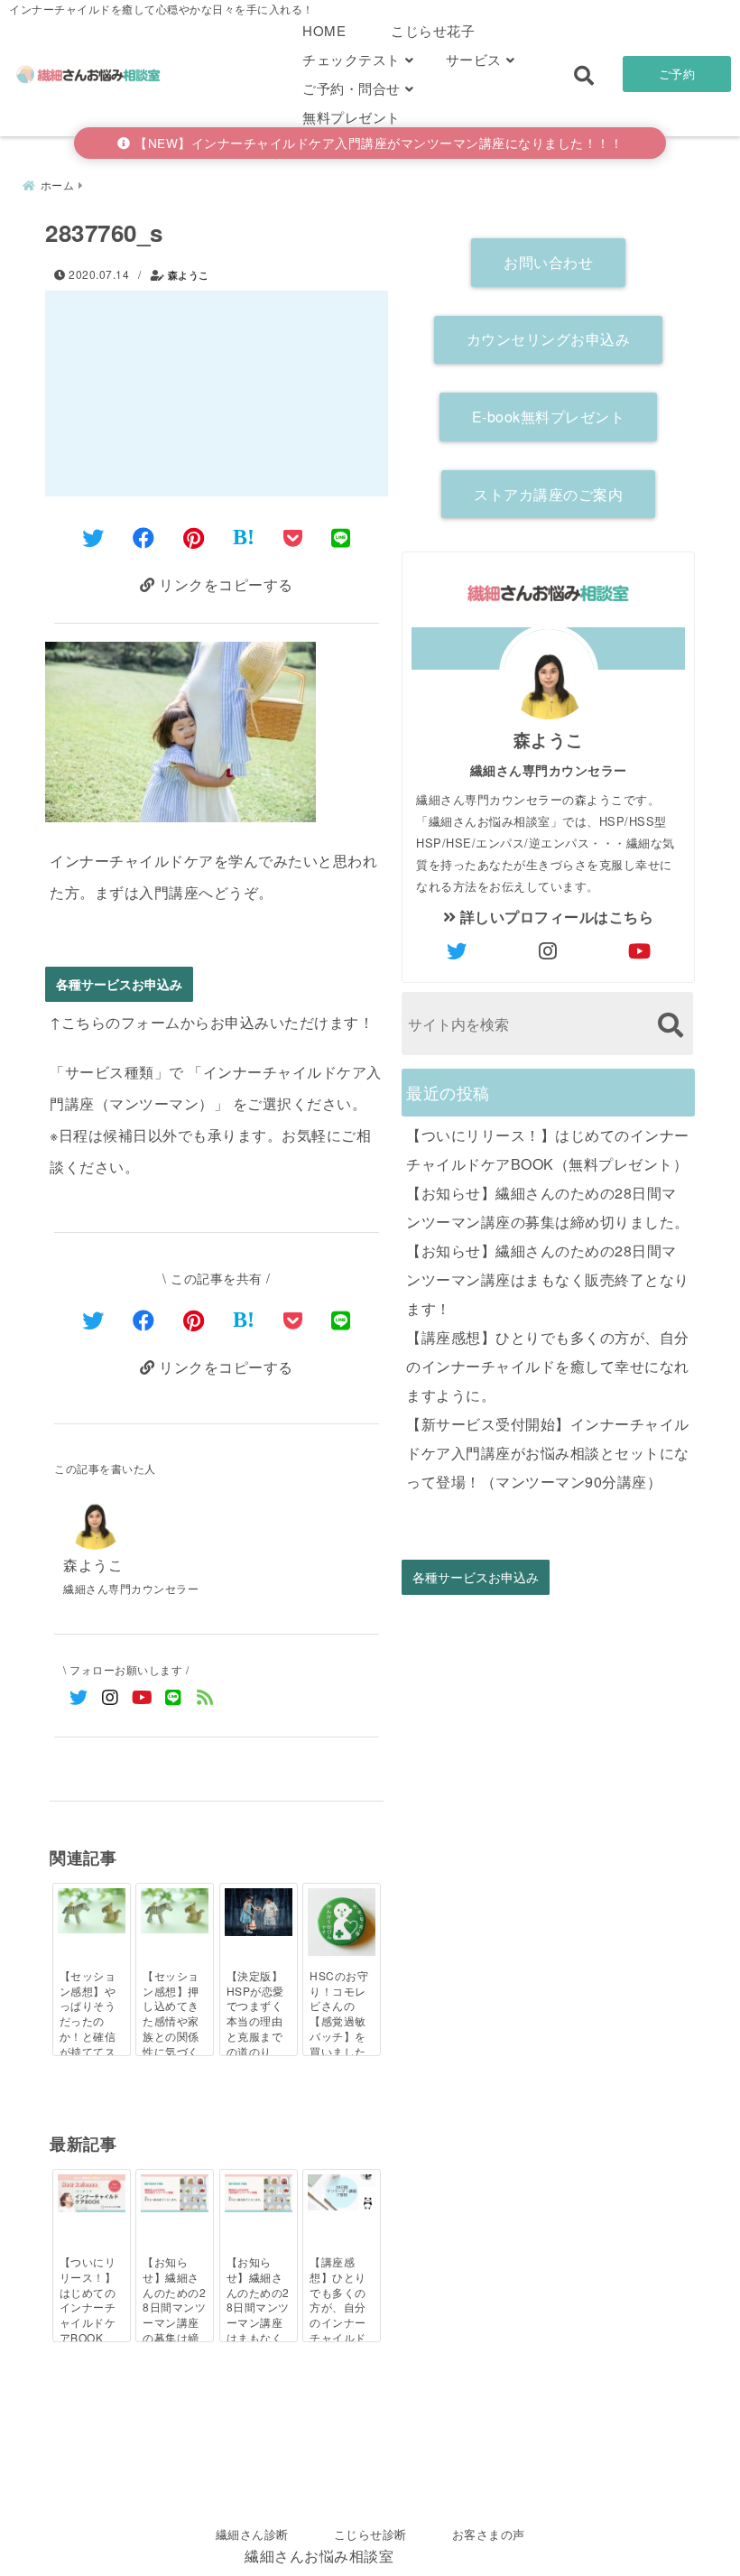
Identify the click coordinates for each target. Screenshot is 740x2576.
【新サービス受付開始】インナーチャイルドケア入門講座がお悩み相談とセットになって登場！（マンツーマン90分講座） (548, 1453)
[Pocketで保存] (293, 1319)
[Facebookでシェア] (144, 537)
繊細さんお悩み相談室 (319, 2556)
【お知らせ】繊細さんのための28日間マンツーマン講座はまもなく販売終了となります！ (548, 1279)
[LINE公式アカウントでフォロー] (174, 1696)
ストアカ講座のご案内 (548, 494)
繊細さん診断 (252, 2534)
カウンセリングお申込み (549, 339)
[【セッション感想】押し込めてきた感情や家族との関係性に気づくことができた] (175, 1911)
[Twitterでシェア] (93, 537)
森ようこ (189, 275)
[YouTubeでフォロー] (142, 1696)
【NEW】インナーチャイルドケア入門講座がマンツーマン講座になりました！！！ (377, 143)
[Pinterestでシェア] (194, 537)
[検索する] (670, 1025)
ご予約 (677, 74)
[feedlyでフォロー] (205, 1696)
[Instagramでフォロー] (111, 1696)
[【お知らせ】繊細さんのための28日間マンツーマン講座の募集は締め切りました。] (175, 2193)
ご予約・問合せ (351, 88)
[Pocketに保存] (293, 537)
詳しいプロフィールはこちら (555, 917)
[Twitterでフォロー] (79, 1696)
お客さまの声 (489, 2534)
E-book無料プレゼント (549, 417)
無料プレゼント (351, 117)
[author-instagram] (549, 950)
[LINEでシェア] (341, 537)
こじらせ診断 (370, 2534)
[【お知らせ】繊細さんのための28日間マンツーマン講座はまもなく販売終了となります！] (259, 2193)
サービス (474, 59)
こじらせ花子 (433, 30)
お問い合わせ (548, 262)
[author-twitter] (458, 950)
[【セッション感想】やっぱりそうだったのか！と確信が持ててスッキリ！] (92, 1911)
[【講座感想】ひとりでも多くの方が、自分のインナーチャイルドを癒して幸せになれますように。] (342, 2192)
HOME (324, 30)
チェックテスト (351, 59)
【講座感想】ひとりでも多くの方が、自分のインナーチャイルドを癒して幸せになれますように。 (548, 1366)
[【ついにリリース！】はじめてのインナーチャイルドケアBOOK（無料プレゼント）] (92, 2193)
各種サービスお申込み (119, 984)
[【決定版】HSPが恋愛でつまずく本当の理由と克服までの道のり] (259, 1912)
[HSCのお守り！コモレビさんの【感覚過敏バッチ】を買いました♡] (342, 1922)
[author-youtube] (640, 950)
